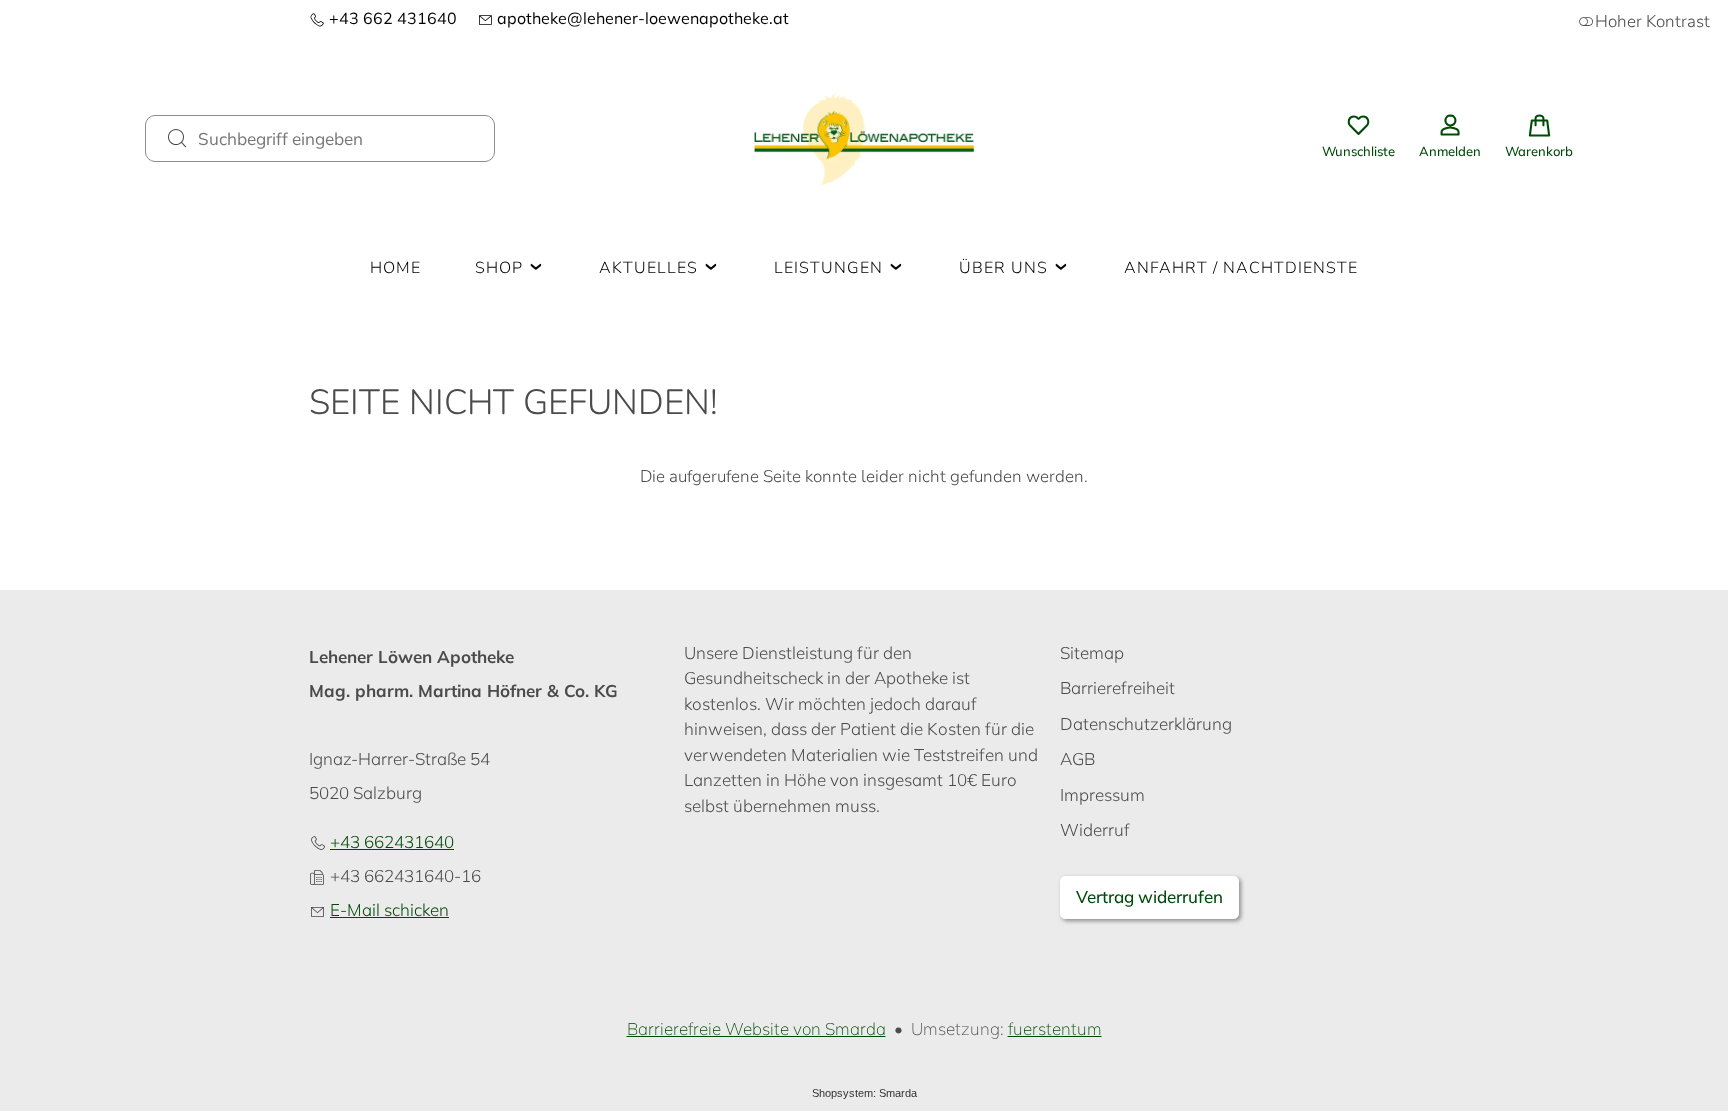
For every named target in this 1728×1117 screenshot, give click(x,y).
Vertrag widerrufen (1149, 896)
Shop (501, 268)
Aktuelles (651, 268)
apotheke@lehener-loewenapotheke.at (633, 18)
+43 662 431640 (383, 18)
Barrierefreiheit (1117, 687)
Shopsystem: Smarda (864, 1093)
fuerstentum (1055, 1028)
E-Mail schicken (389, 909)
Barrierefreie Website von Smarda (756, 1028)
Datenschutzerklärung (1146, 723)
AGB (1077, 758)
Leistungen (831, 268)
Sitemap (1092, 652)
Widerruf (1095, 829)
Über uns (1006, 268)
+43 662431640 (392, 841)
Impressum (1102, 794)
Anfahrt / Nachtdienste (1241, 268)
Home (395, 268)
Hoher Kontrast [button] (1652, 21)
